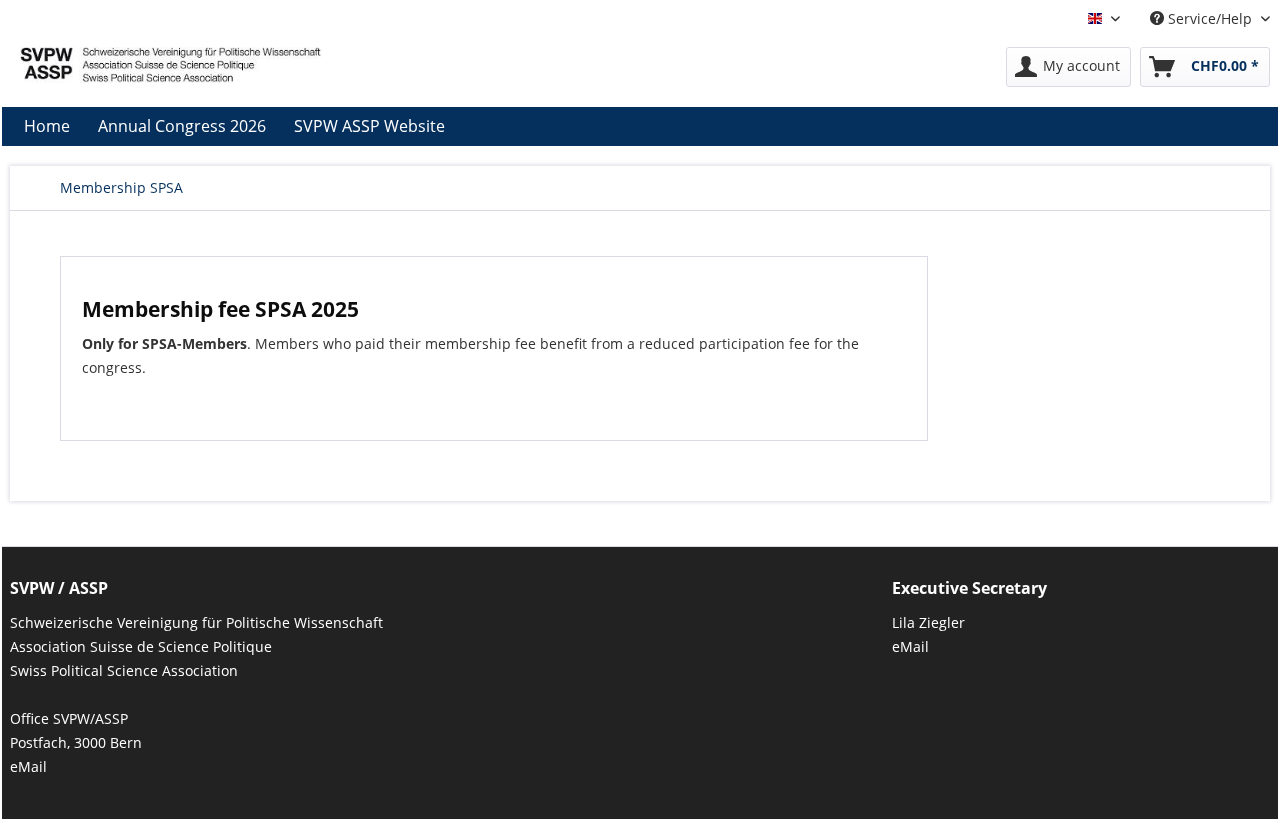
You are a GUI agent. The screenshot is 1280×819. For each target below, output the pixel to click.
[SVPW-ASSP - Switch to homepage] (171, 72)
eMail (28, 766)
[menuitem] (1068, 67)
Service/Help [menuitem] (1210, 18)
